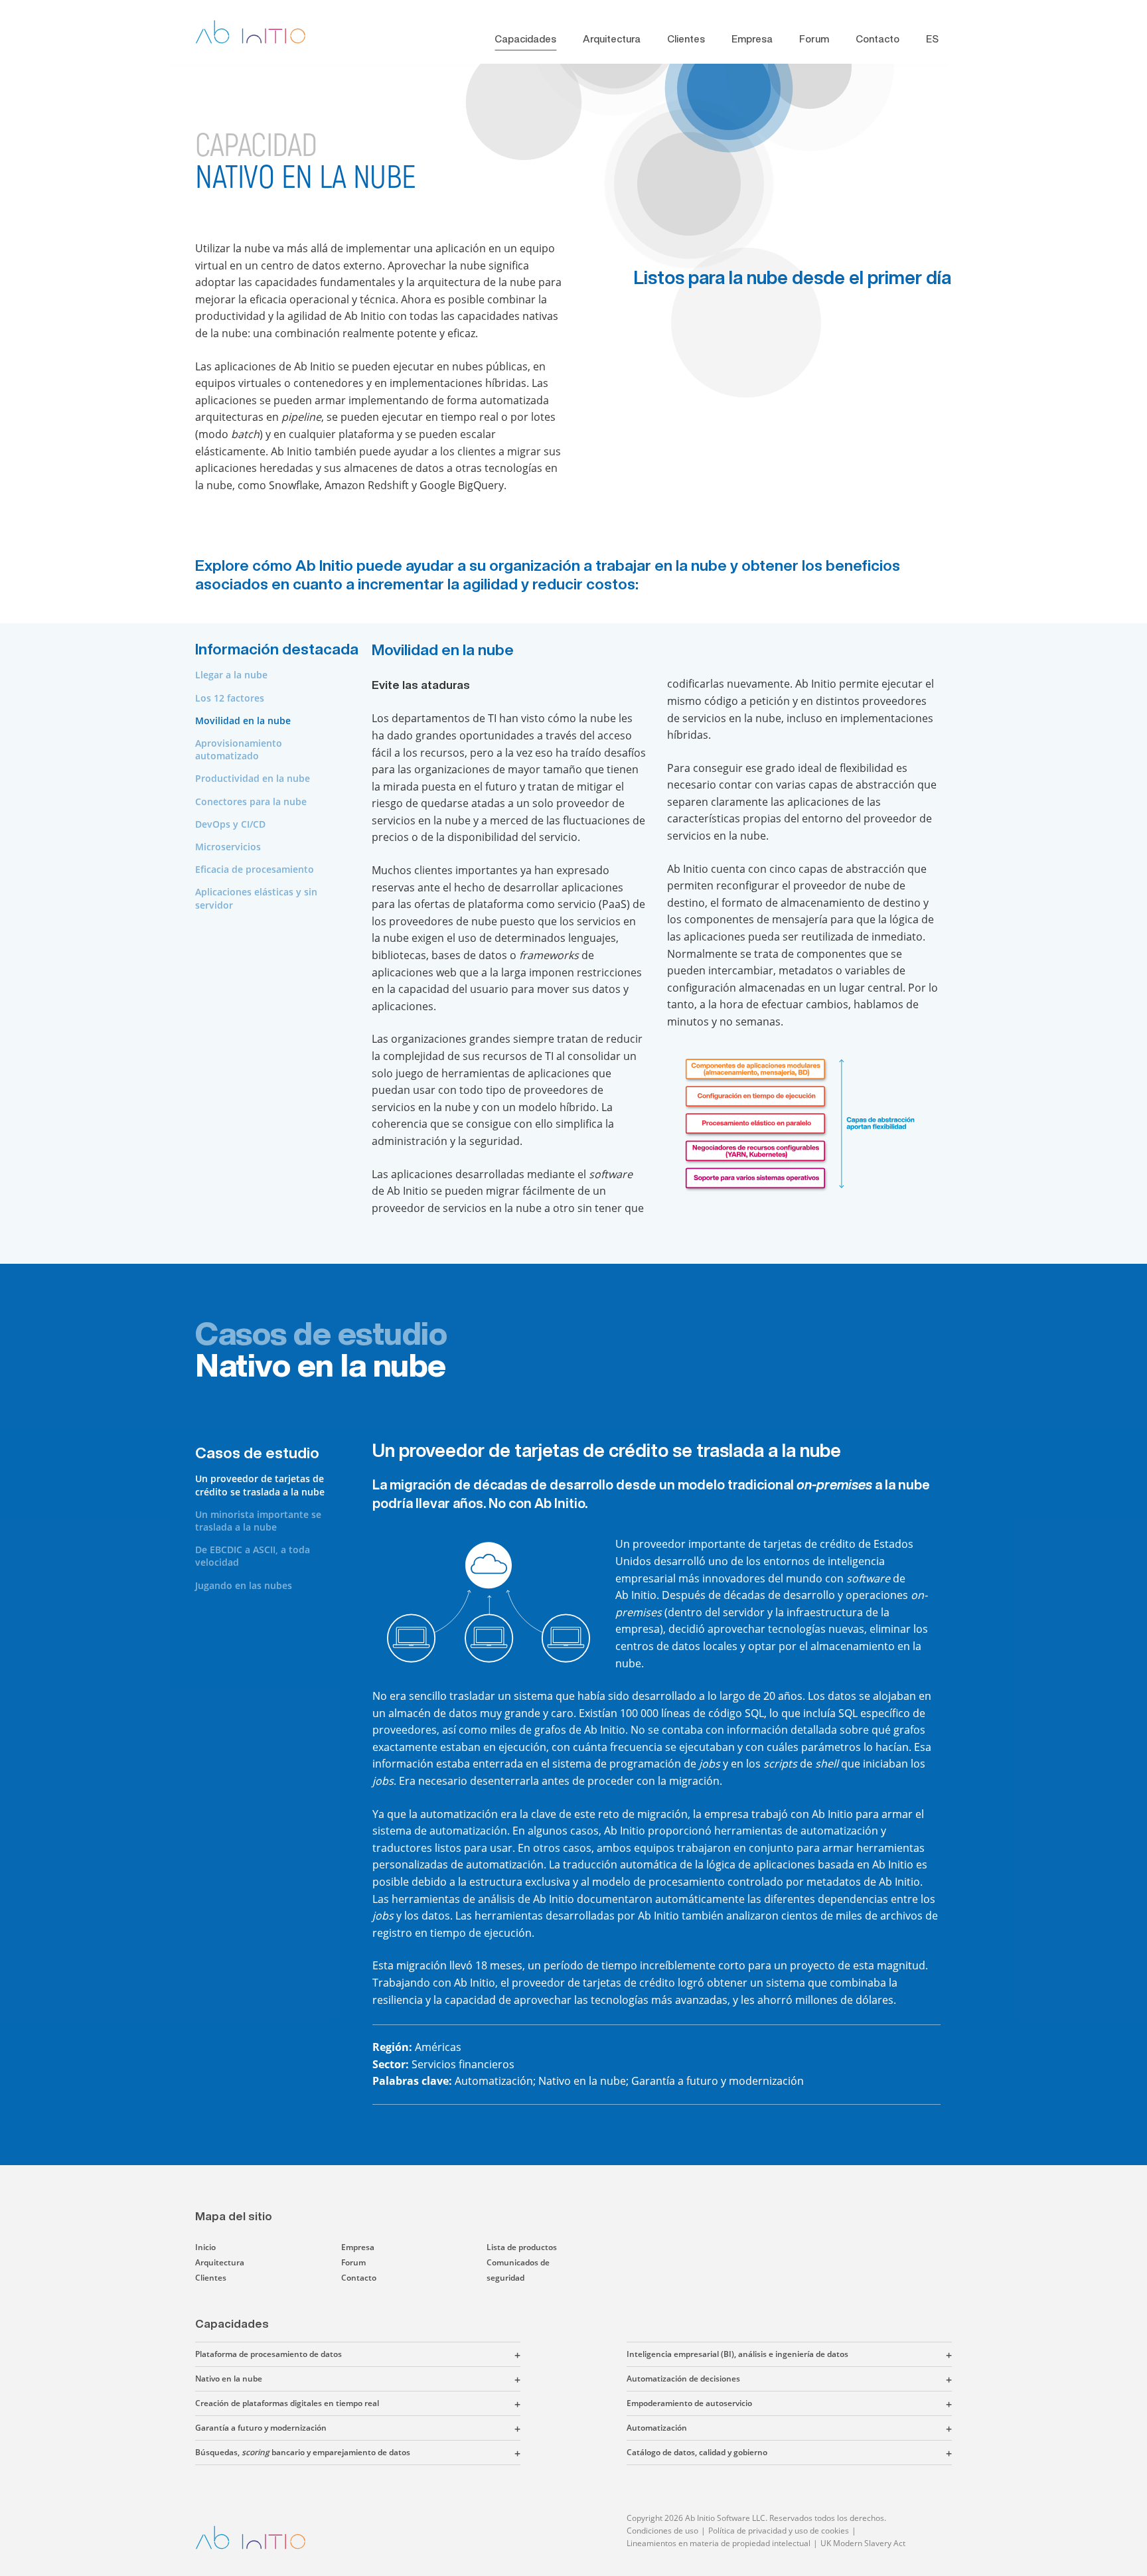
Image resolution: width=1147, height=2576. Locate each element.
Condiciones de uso (662, 2531)
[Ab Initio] (261, 32)
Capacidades (525, 39)
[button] (431, 2354)
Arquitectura (612, 39)
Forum (814, 39)
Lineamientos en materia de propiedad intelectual (719, 2543)
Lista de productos (522, 2247)
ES (932, 39)
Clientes (686, 39)
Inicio (205, 2247)
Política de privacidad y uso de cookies (779, 2531)
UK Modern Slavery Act (863, 2543)
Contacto (878, 39)
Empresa (752, 39)
